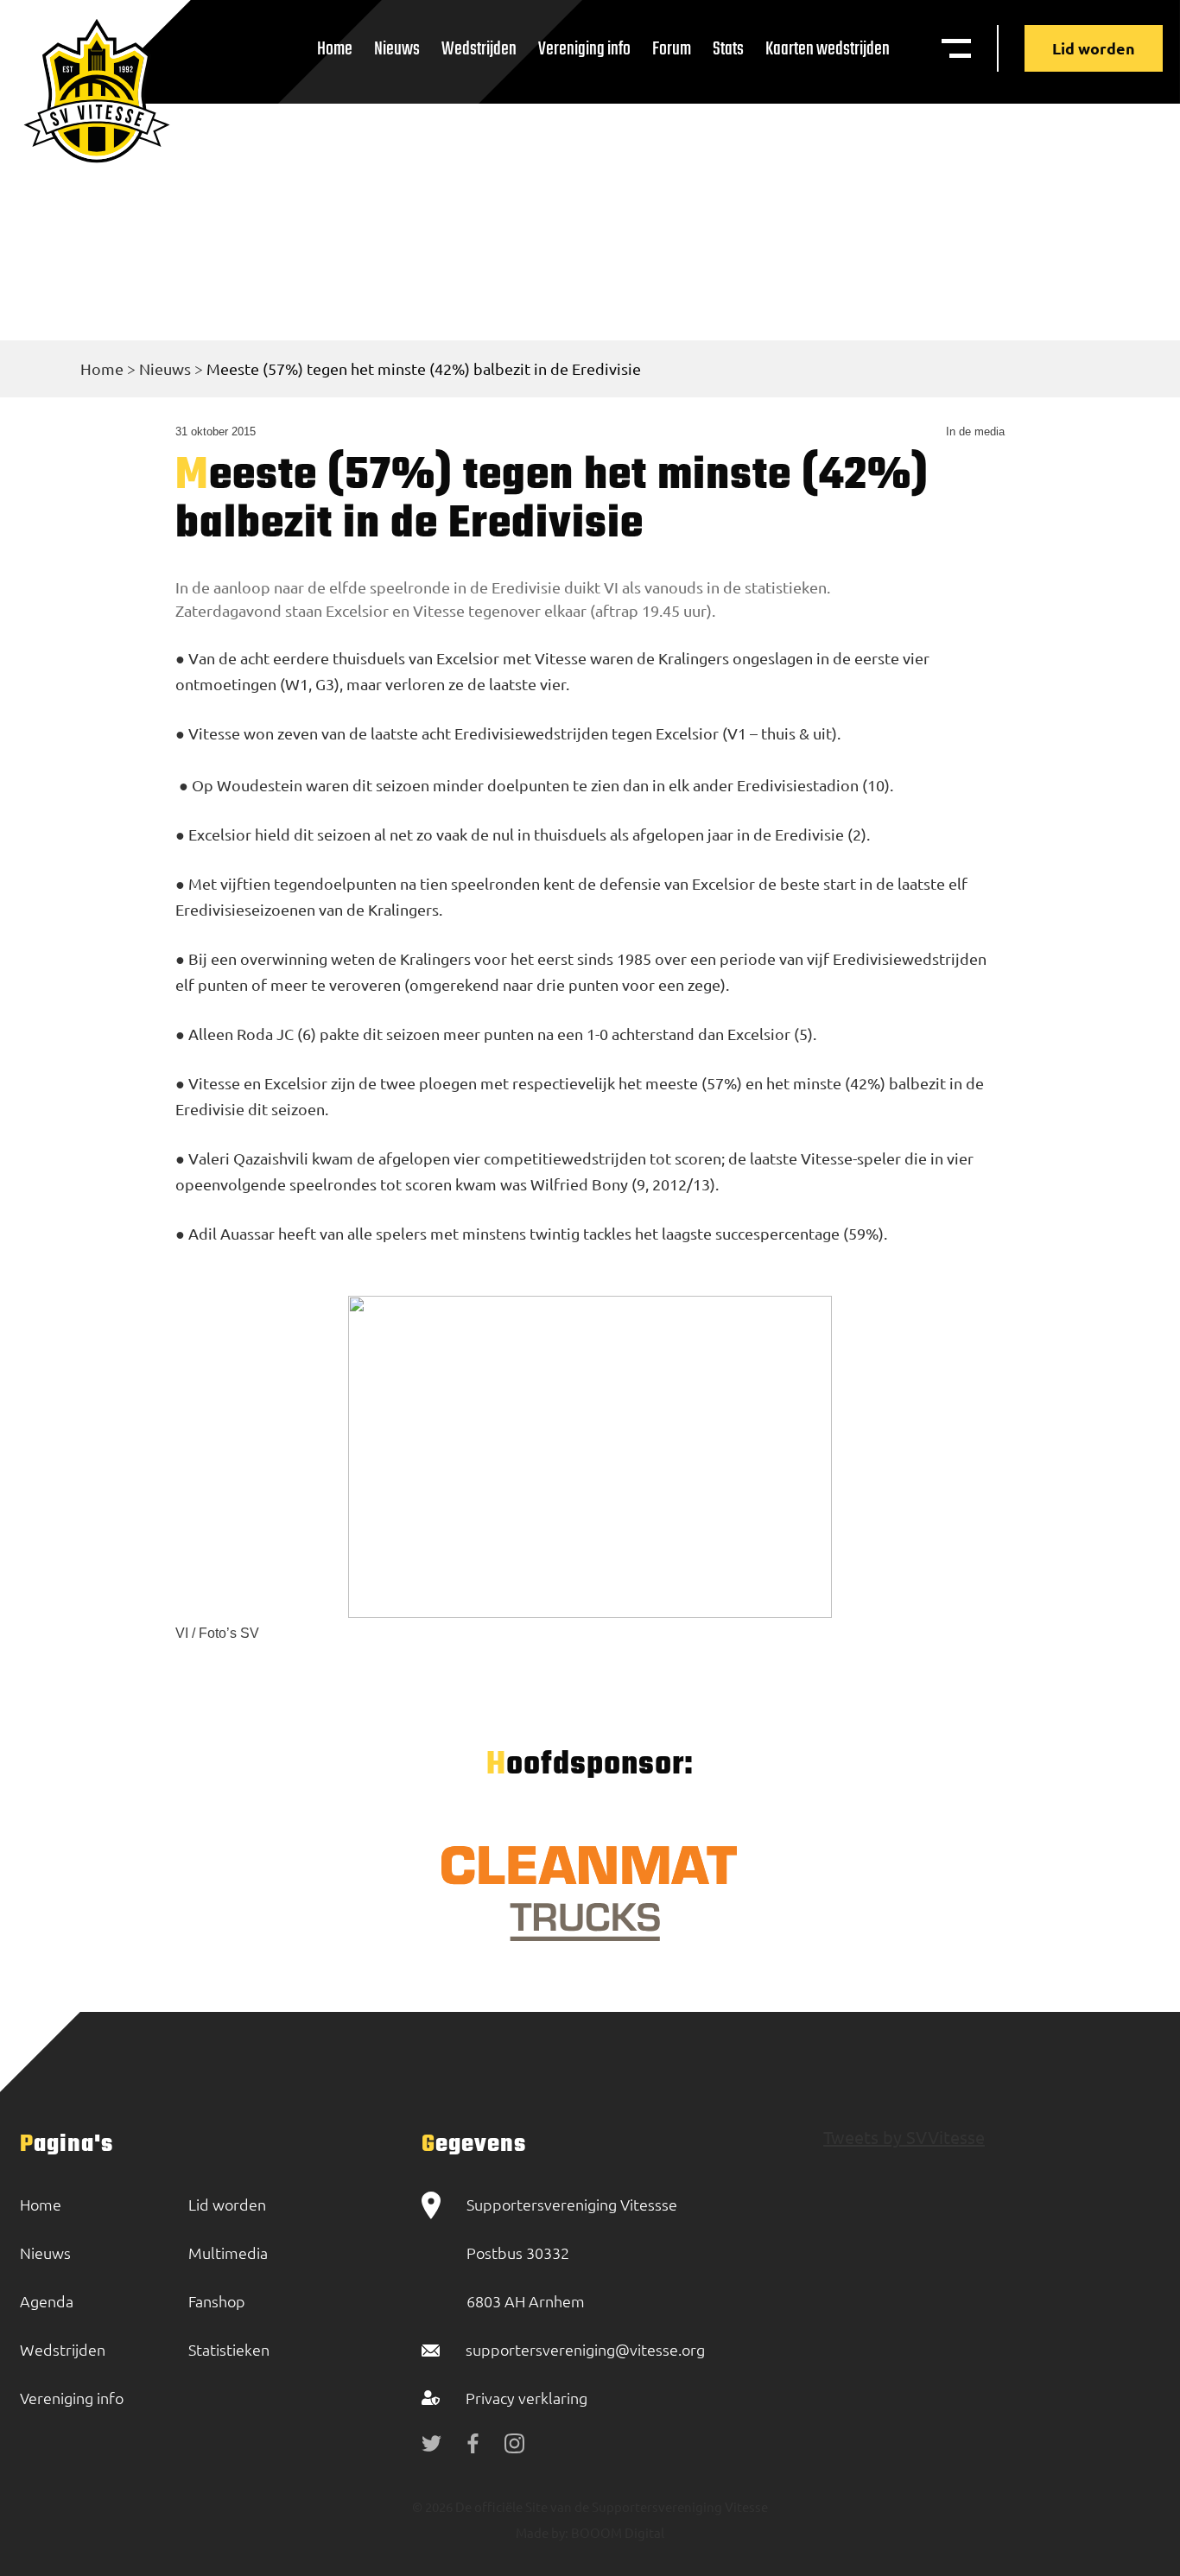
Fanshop (217, 2301)
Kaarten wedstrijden (828, 49)
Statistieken (229, 2349)
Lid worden (1094, 48)
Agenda (47, 2301)
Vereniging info (584, 49)
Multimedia (228, 2252)
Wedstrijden (479, 49)
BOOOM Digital (616, 2532)
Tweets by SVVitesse (904, 2137)
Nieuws (397, 49)
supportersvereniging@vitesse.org (585, 2349)
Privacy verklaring (527, 2398)
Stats (728, 49)
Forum (672, 49)
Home (335, 49)
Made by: (542, 2532)
